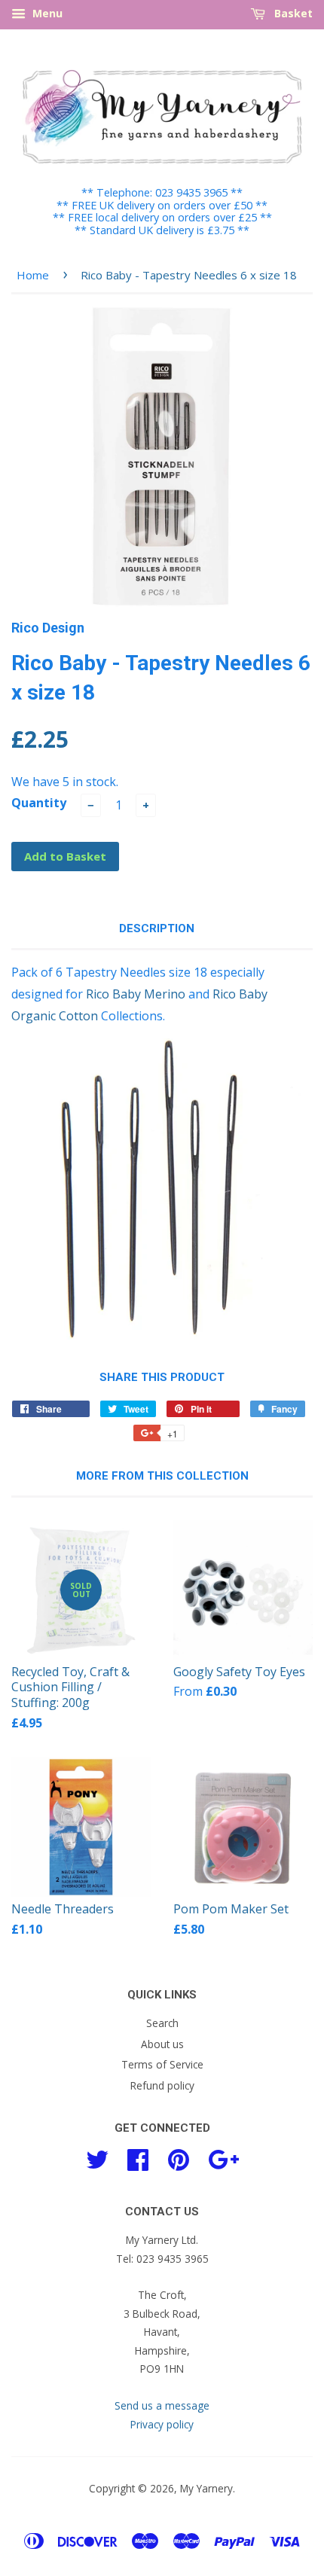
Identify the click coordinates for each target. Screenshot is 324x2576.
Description (157, 928)
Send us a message (162, 2405)
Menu (46, 13)
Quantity (39, 803)
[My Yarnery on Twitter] (97, 2158)
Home (33, 275)
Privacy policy (162, 2424)
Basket (292, 13)
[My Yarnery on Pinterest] (179, 2158)
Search (162, 2023)
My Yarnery (206, 2488)
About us (162, 2044)
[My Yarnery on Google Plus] (223, 2158)
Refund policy (162, 2085)
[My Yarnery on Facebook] (138, 2158)
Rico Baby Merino (136, 994)
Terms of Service (162, 2064)
